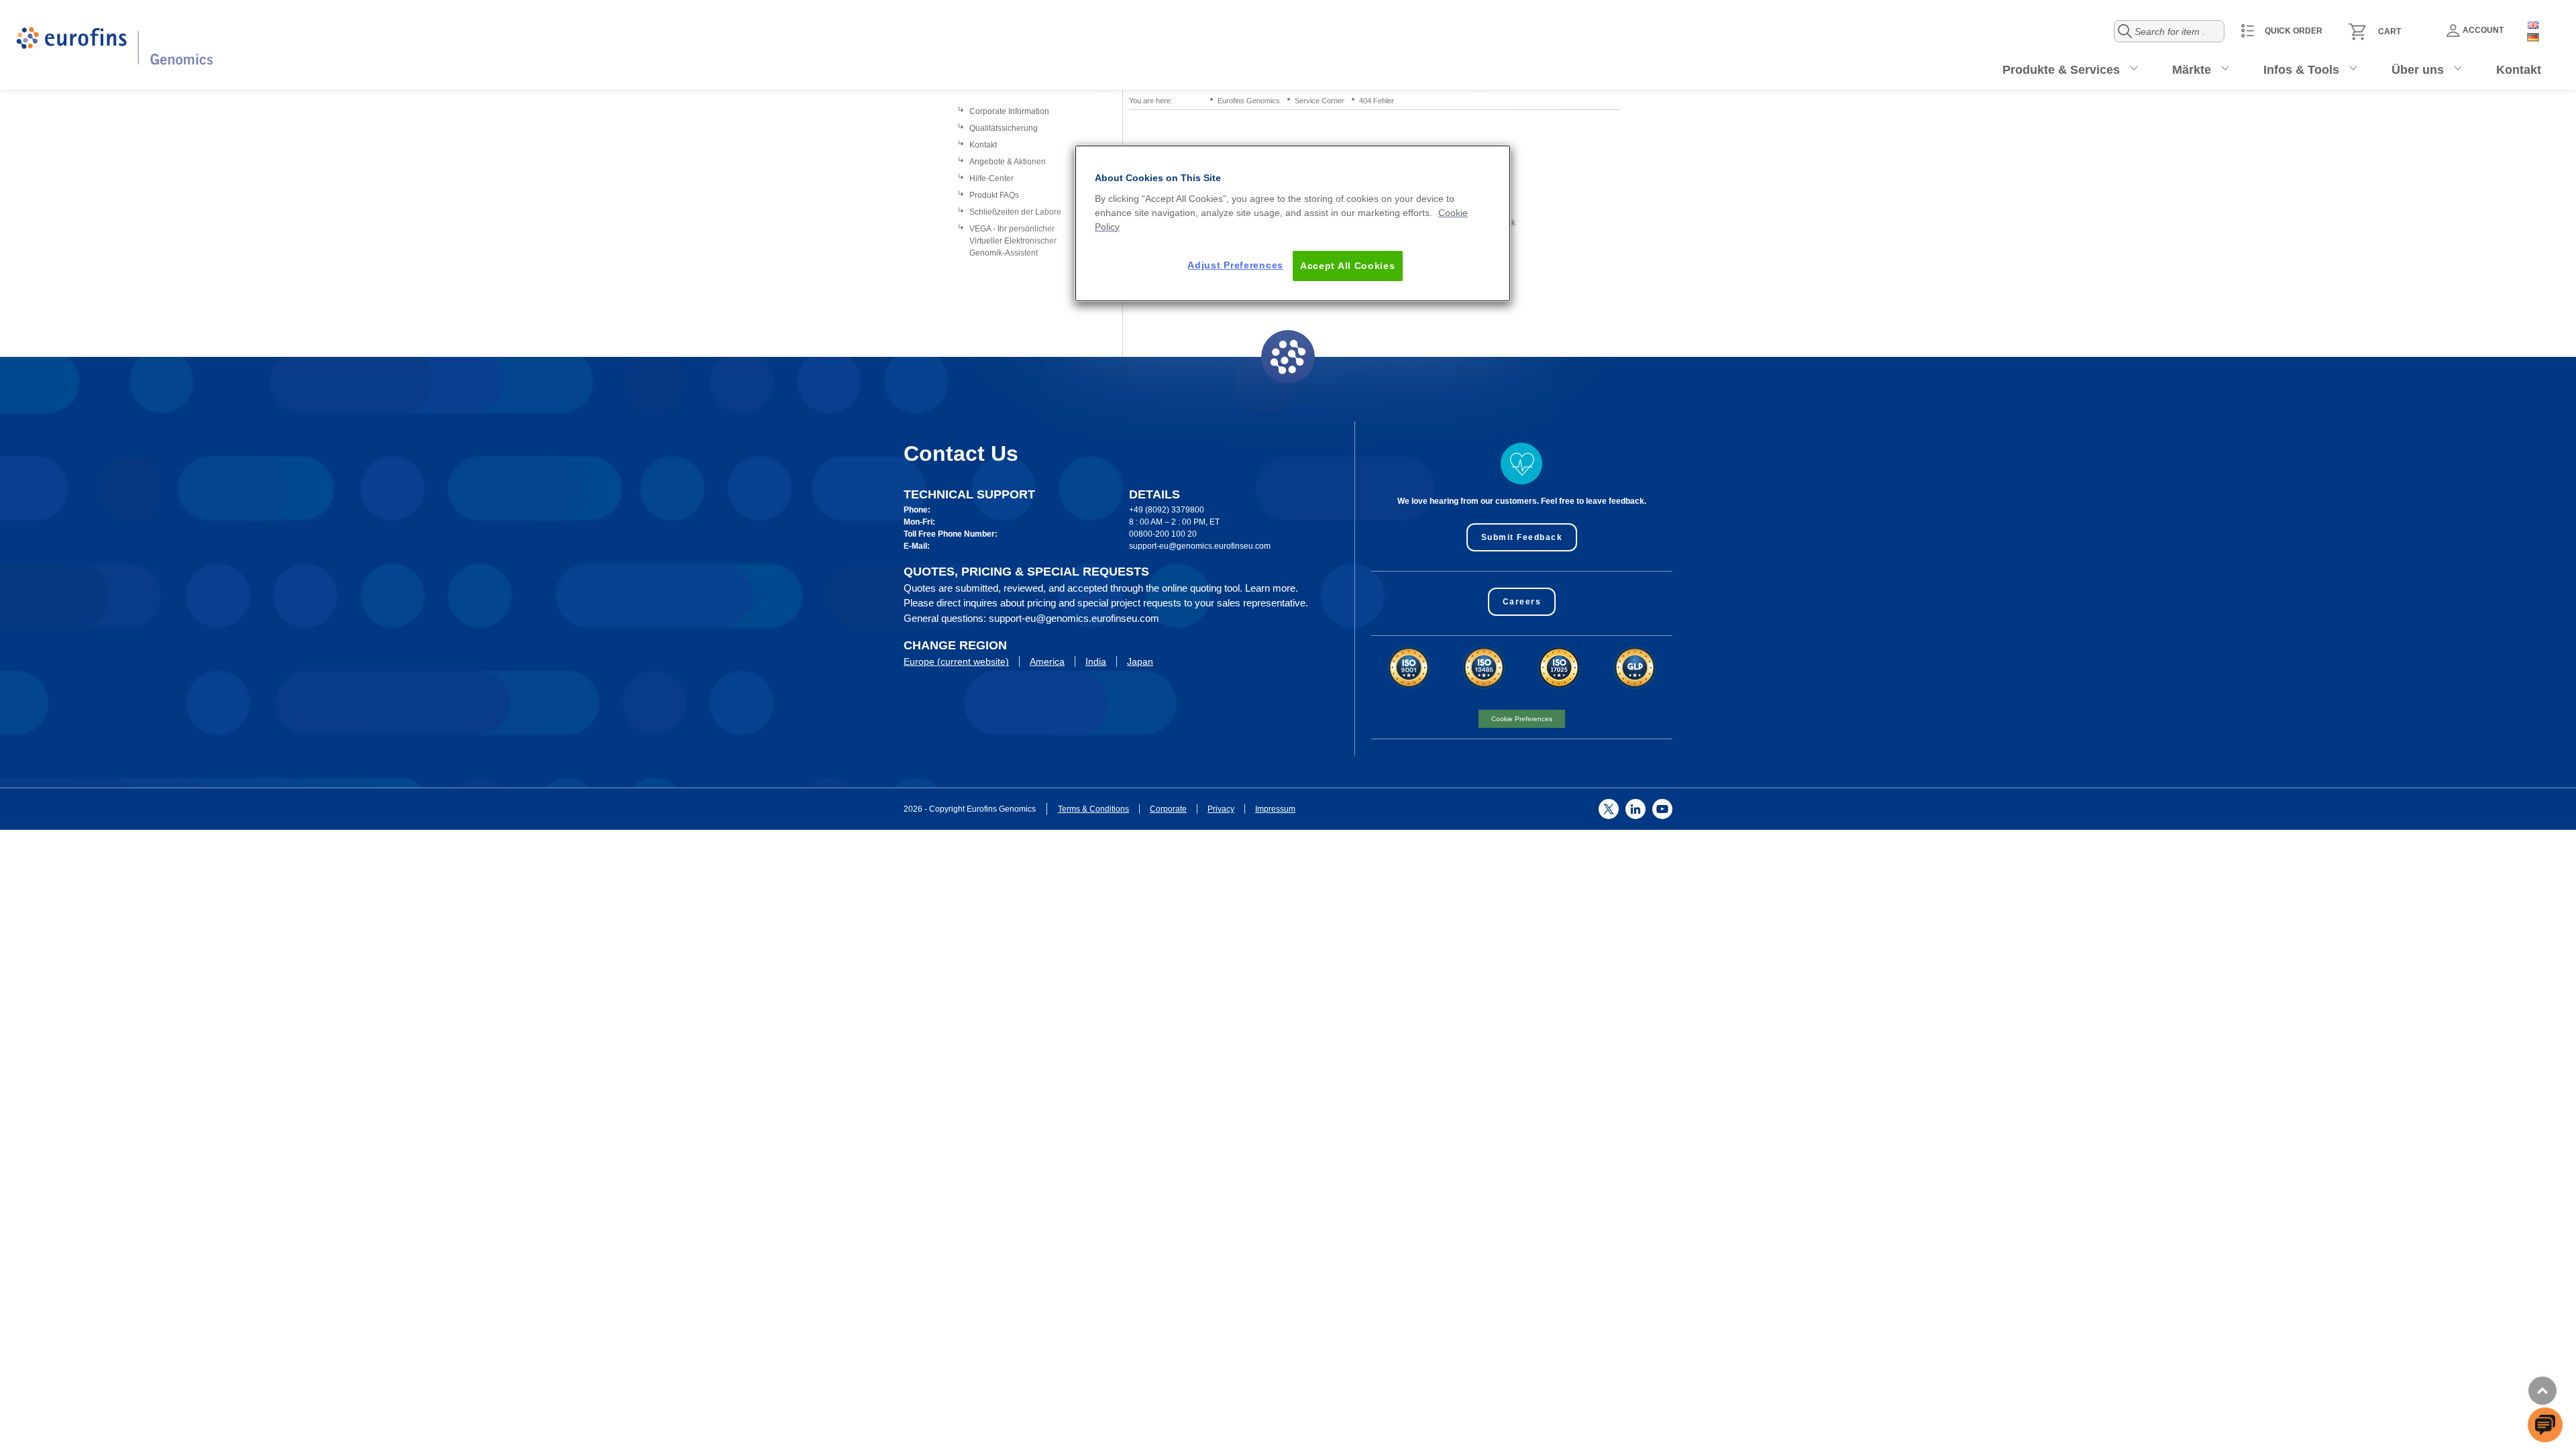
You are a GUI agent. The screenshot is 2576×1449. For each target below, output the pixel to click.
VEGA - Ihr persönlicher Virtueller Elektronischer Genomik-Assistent (1013, 241)
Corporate (1168, 809)
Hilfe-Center (991, 178)
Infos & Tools (2301, 70)
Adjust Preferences (1235, 265)
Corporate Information (1009, 111)
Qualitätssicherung (1004, 128)
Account (2483, 30)
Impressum (1275, 809)
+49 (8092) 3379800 (1167, 510)
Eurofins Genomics (1249, 101)
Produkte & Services (2061, 70)
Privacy (1221, 809)
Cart (2390, 32)
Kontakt (2519, 70)
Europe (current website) (956, 661)
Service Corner (1320, 101)
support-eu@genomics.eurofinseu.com (1200, 546)
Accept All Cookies (1348, 266)
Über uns (2418, 70)
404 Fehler (1377, 101)
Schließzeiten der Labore (1015, 212)
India (1096, 661)
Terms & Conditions (1093, 809)
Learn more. (1272, 588)
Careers (1522, 602)
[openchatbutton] (2545, 1425)
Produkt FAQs (994, 195)
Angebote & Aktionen (1008, 162)
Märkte (2192, 70)
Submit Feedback (1522, 537)
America (1047, 661)
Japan (1140, 661)
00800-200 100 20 (1163, 534)
